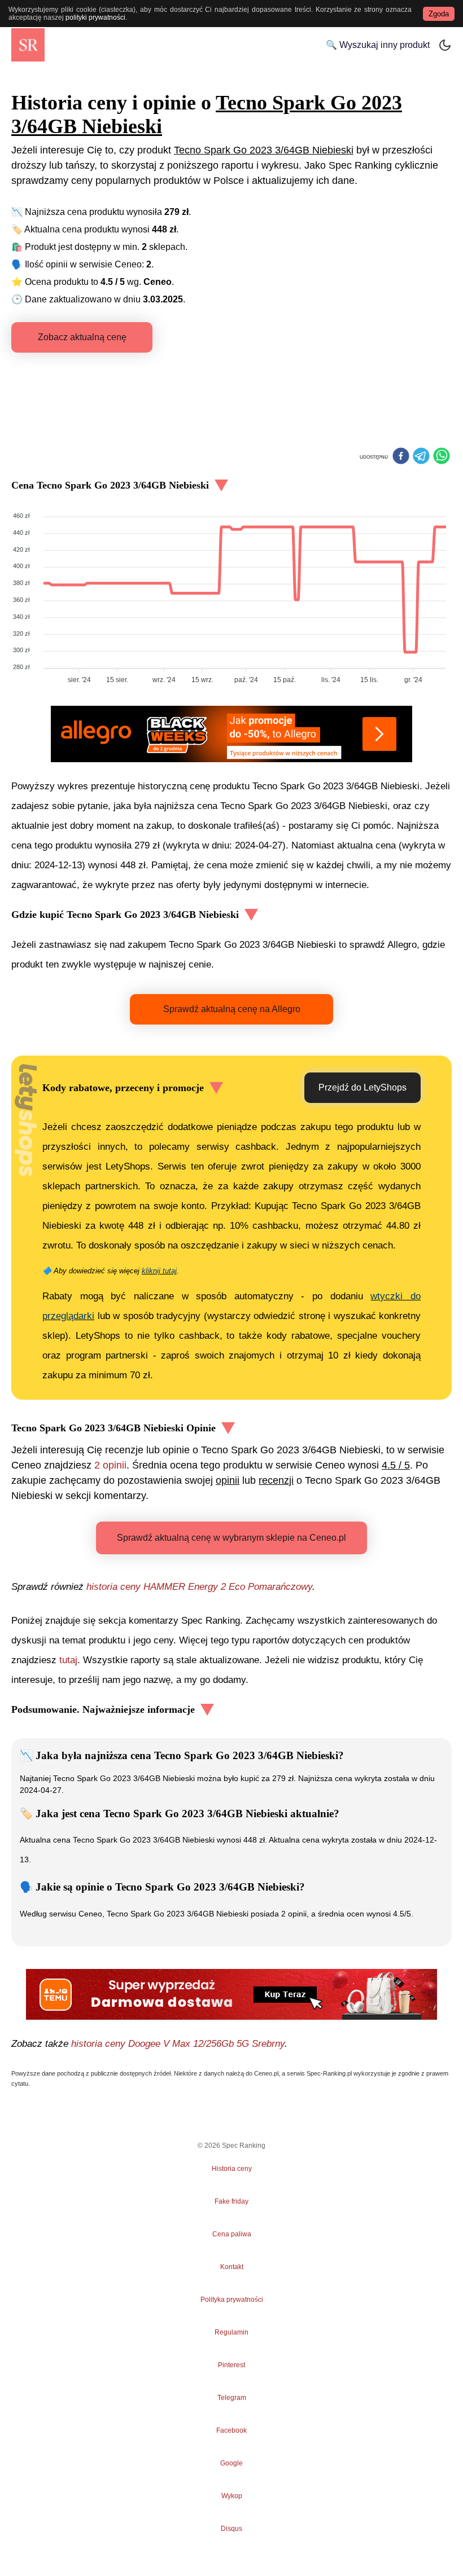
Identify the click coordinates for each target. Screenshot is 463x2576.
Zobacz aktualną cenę (82, 337)
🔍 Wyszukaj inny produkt (378, 45)
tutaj (68, 1660)
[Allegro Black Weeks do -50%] (231, 734)
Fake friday (231, 2201)
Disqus (231, 2529)
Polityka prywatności (232, 2300)
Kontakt (232, 2267)
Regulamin (231, 2332)
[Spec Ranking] (28, 45)
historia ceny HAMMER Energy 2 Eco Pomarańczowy (199, 1587)
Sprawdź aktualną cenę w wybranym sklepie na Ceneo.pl (231, 1538)
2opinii (110, 1465)
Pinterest (231, 2365)
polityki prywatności (95, 17)
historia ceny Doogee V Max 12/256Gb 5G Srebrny (178, 2044)
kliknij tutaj (159, 1271)
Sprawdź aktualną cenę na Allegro (232, 1009)
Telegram (231, 2398)
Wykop (232, 2496)
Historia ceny (232, 2169)
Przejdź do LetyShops (362, 1087)
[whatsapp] (442, 457)
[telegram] (421, 457)
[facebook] (401, 457)
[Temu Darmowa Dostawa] (231, 1994)
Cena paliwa (232, 2234)
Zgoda (439, 14)
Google (231, 2463)
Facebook (231, 2430)
